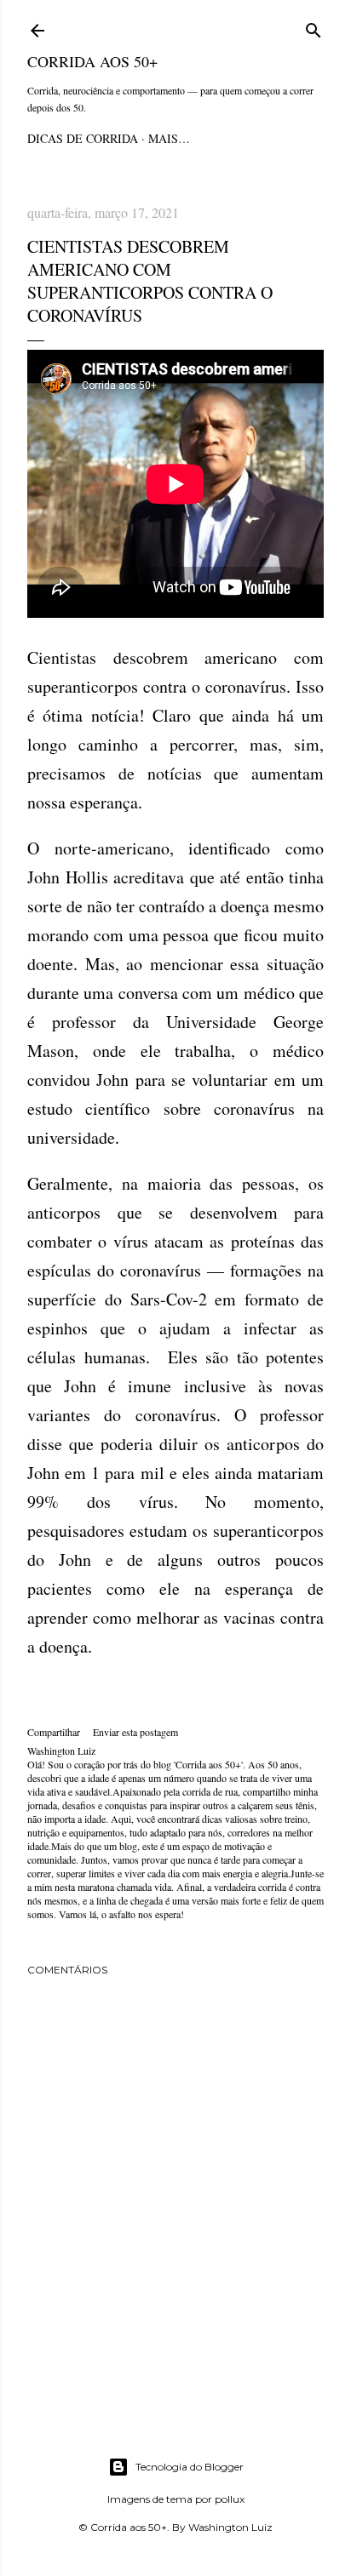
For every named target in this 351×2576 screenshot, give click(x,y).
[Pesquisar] (314, 28)
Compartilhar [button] (54, 1732)
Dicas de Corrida (83, 138)
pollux (230, 2499)
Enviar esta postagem (135, 1732)
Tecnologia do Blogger (190, 2467)
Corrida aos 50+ (92, 61)
